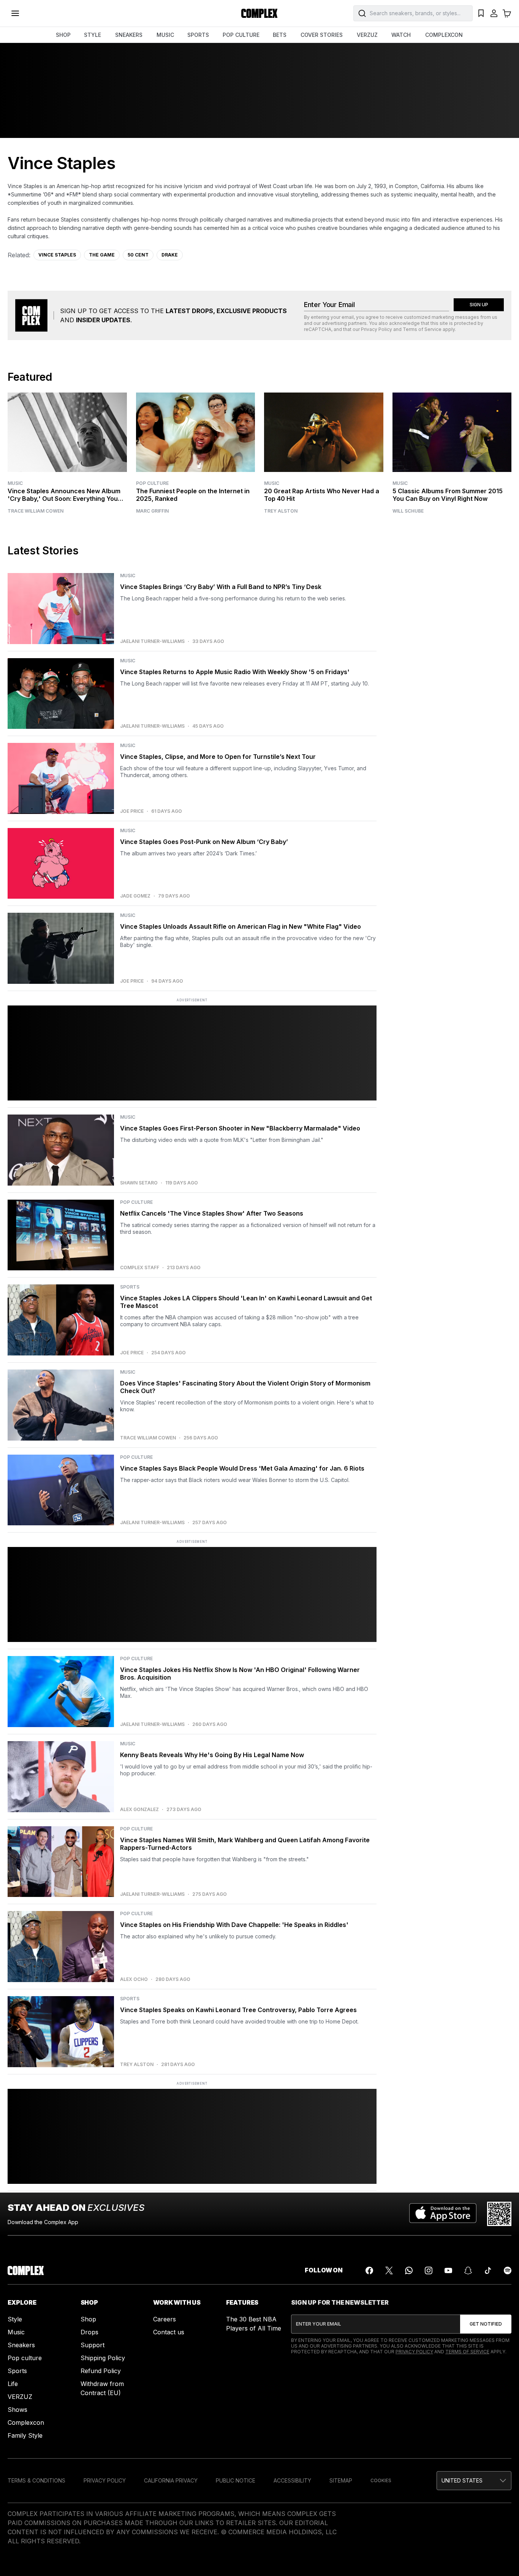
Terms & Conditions (36, 2480)
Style (15, 2319)
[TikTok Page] (488, 2270)
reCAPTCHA (318, 329)
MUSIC (165, 35)
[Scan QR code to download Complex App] (499, 2214)
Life (13, 2384)
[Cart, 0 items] (507, 13)
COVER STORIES (322, 35)
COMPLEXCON (444, 35)
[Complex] (259, 13)
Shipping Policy (103, 2358)
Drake (170, 255)
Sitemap (341, 2480)
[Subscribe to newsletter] (486, 2324)
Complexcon (26, 2422)
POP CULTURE (241, 35)
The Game (102, 255)
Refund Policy (101, 2371)
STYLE (93, 35)
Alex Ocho (134, 1979)
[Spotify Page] (508, 2270)
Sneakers (21, 2345)
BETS (280, 35)
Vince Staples (57, 255)
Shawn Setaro (139, 1183)
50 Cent (138, 255)
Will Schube (408, 511)
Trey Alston (281, 511)
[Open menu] (15, 13)
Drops (89, 2332)
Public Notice (236, 2480)
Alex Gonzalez (139, 1810)
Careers (165, 2319)
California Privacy (171, 2480)
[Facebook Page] (369, 2270)
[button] (474, 2481)
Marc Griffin (152, 511)
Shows (17, 2410)
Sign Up (479, 305)
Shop (88, 2319)
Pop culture (25, 2358)
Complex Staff (140, 1268)
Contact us (169, 2332)
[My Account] (494, 13)
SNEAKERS (129, 35)
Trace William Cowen (36, 511)
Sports (17, 2371)
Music (15, 483)
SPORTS (198, 35)
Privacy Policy (377, 329)
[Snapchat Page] (468, 2270)
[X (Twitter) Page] (389, 2270)
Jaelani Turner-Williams (152, 641)
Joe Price (132, 811)
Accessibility (292, 2480)
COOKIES (381, 2480)
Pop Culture (152, 483)
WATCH (401, 35)
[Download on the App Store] (443, 2214)
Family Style (25, 2435)
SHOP (63, 35)
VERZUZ (367, 35)
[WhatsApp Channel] (409, 2270)
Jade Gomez (135, 896)
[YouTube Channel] (448, 2270)
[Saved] (481, 13)
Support (93, 2345)
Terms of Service (422, 329)
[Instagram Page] (429, 2270)
